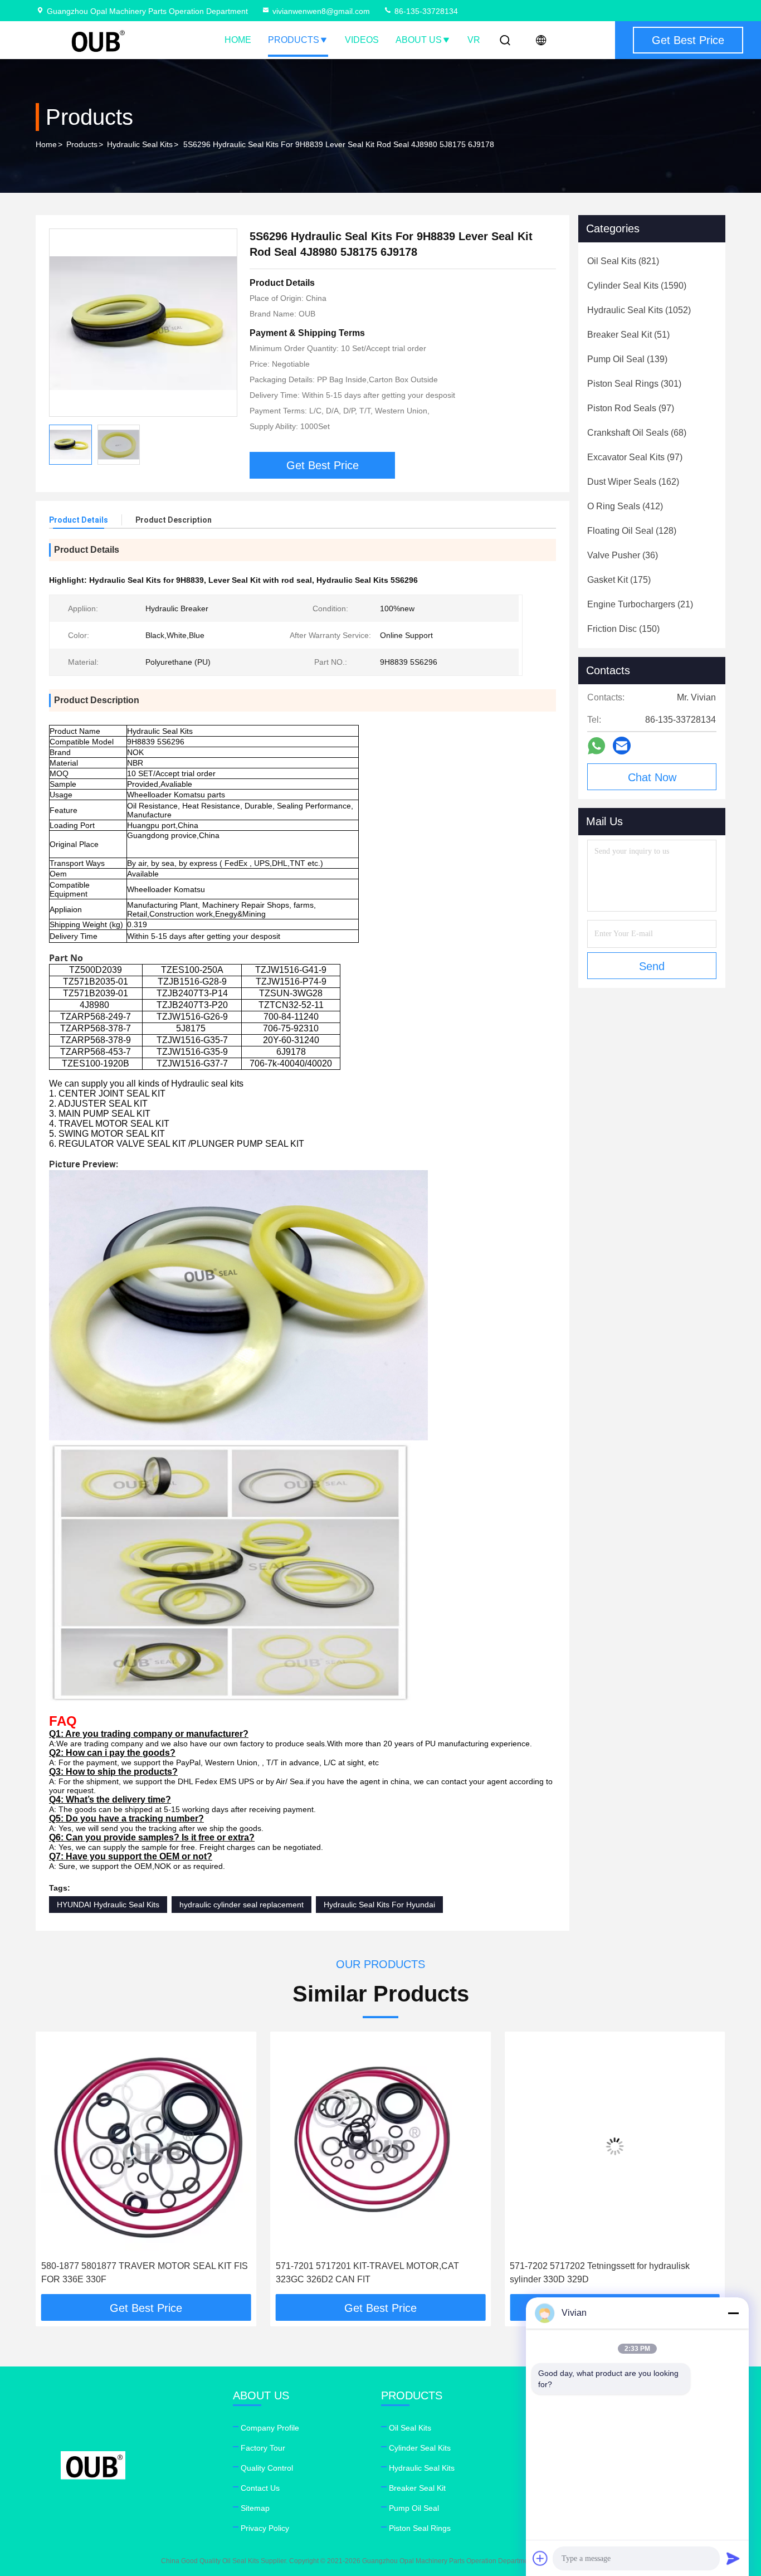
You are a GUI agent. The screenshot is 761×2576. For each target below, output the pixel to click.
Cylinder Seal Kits (420, 2448)
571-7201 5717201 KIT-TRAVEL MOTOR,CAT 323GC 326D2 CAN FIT (133, 2273)
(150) (623, 629)
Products (294, 40)
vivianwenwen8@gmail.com (321, 11)
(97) (631, 408)
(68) (637, 433)
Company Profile (270, 2428)
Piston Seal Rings (420, 2528)
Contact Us (260, 2488)
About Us (419, 40)
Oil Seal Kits (410, 2428)
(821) (623, 261)
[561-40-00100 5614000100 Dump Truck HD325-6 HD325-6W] (615, 2146)
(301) (634, 384)
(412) (625, 506)
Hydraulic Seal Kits (140, 144)
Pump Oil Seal (414, 2508)
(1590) (637, 286)
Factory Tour (263, 2448)
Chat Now (652, 777)
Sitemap (255, 2508)
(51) (628, 335)
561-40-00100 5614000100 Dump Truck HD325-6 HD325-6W (608, 2273)
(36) (623, 555)
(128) (632, 531)
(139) (627, 359)
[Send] (733, 2558)
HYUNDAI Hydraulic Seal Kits (108, 1905)
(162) (633, 482)
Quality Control (267, 2468)
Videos (362, 40)
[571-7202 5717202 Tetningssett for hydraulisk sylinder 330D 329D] (381, 2146)
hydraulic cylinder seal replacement (242, 1905)
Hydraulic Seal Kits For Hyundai (379, 1905)
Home (238, 40)
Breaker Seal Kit (417, 2488)
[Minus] (733, 2313)
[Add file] (540, 2558)
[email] (622, 746)
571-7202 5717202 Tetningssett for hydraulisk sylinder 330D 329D (366, 2273)
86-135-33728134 (425, 11)
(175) (619, 580)
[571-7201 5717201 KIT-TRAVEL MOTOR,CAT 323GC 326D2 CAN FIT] (146, 2146)
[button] (56, 2167)
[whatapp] (596, 746)
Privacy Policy (265, 2528)
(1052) (639, 310)
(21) (640, 604)
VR (474, 40)
